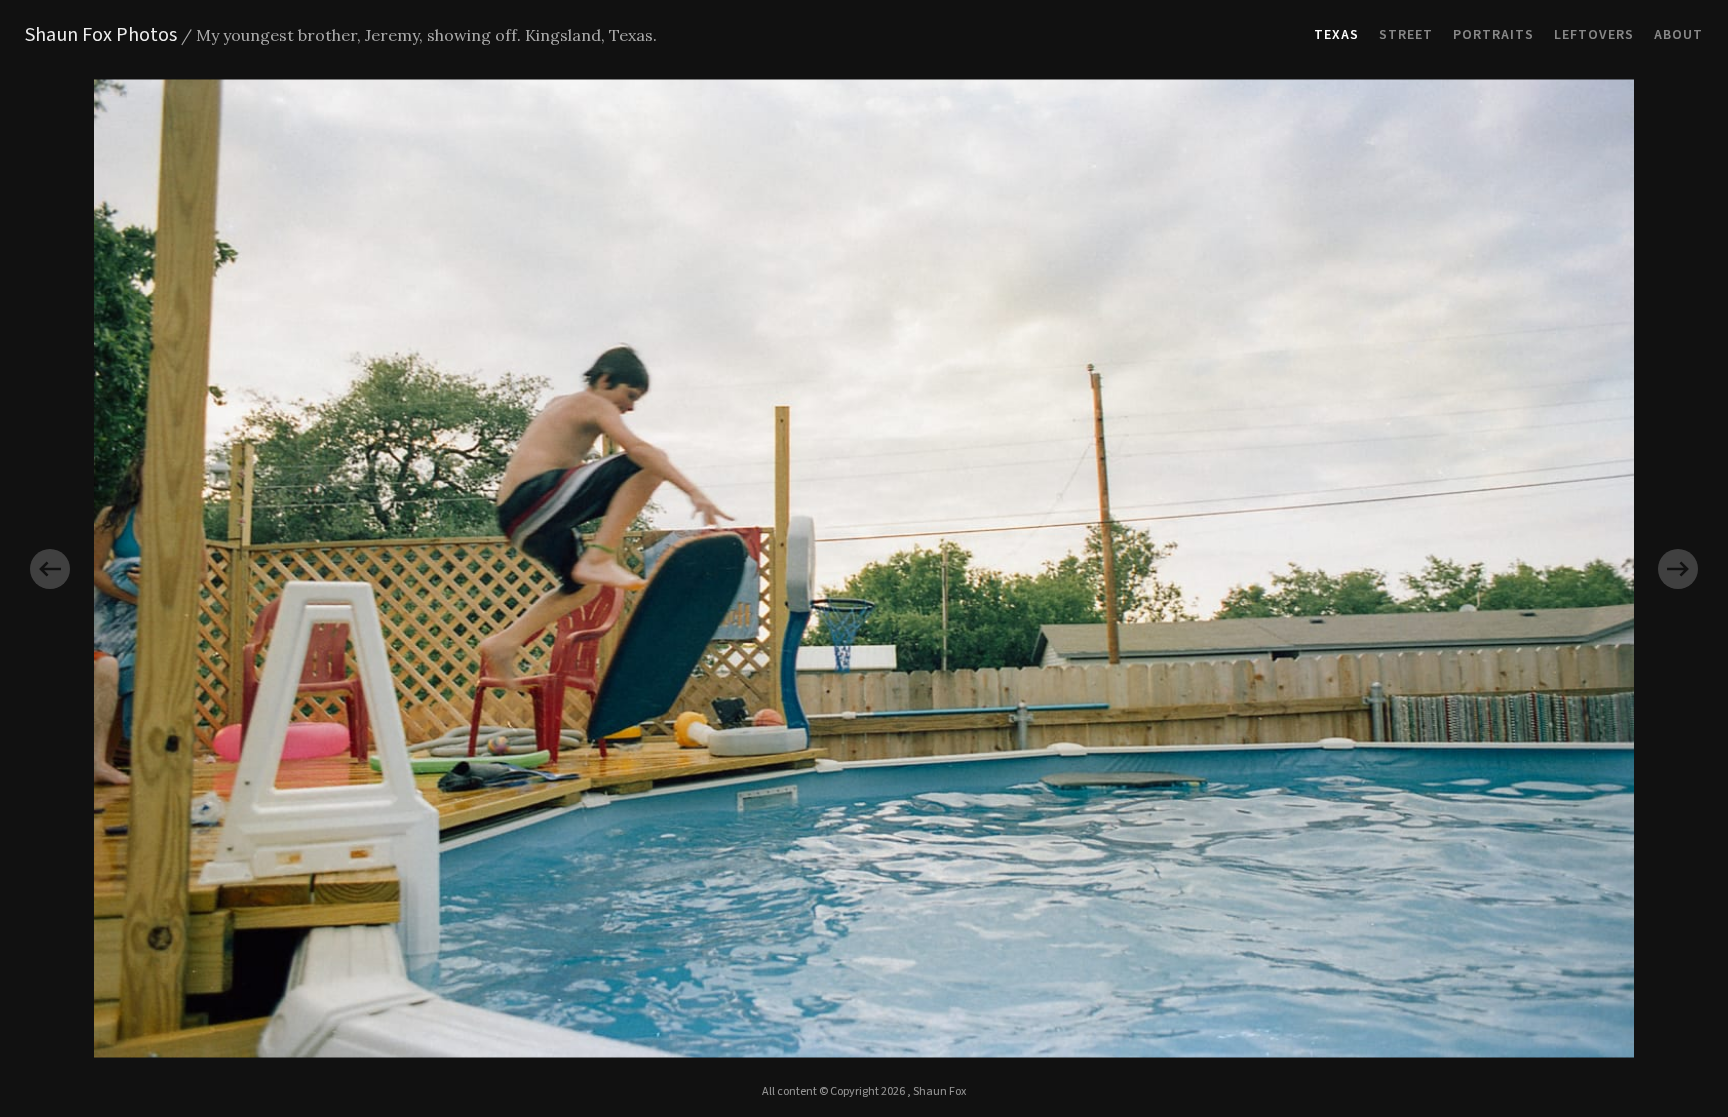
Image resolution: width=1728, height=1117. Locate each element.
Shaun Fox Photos (101, 35)
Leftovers (1594, 35)
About (1678, 35)
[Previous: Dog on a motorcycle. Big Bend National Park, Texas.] (432, 568)
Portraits (1493, 35)
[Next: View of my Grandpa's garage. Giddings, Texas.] (1296, 568)
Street (1406, 35)
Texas (1336, 35)
